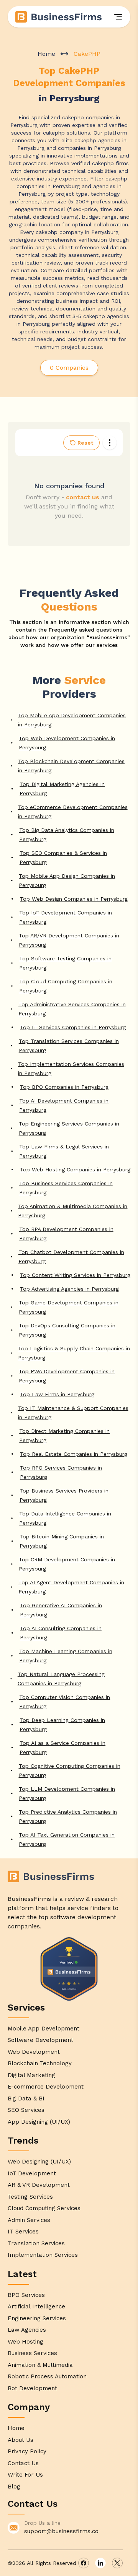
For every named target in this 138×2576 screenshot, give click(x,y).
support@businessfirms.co (61, 2531)
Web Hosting (25, 2342)
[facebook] (84, 2563)
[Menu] (118, 17)
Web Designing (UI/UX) (39, 2162)
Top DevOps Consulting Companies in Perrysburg (67, 1330)
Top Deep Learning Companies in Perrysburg (62, 1725)
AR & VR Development (39, 2185)
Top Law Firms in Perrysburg (57, 1394)
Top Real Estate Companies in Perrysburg (74, 1454)
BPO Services (26, 2295)
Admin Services (29, 2220)
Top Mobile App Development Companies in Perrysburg (72, 720)
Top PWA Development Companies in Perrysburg (67, 1376)
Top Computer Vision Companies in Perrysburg (65, 1702)
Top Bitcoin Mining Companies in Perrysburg (62, 1541)
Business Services (32, 2353)
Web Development (34, 2052)
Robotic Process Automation (47, 2376)
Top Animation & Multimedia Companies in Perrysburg (73, 1211)
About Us (21, 2440)
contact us (83, 497)
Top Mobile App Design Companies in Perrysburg (67, 880)
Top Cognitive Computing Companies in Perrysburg (70, 1770)
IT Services (23, 2232)
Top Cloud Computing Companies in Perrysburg (66, 986)
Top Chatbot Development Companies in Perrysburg (71, 1257)
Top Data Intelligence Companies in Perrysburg (65, 1518)
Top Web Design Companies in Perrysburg (74, 899)
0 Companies (69, 368)
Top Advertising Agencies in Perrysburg (69, 1289)
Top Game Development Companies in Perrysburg (69, 1307)
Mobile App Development (44, 2029)
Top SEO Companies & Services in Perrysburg (63, 858)
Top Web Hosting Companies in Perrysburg (75, 1169)
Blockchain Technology (40, 2063)
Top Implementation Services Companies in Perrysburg (71, 1069)
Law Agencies (27, 2330)
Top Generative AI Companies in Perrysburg (61, 1610)
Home (46, 54)
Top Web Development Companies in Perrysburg (67, 743)
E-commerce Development (46, 2087)
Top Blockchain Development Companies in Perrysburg (71, 766)
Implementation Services (43, 2255)
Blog (14, 2487)
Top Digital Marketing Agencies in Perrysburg (62, 789)
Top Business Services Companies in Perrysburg (66, 1188)
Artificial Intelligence (36, 2306)
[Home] (59, 17)
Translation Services (36, 2243)
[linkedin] (100, 2563)
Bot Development (32, 2388)
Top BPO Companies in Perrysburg (64, 1087)
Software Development (40, 2040)
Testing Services (30, 2197)
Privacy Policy (27, 2451)
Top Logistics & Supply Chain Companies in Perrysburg (74, 1353)
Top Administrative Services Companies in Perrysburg (72, 1009)
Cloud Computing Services (44, 2208)
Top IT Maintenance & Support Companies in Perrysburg (73, 1413)
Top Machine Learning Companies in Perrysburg (66, 1656)
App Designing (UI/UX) (39, 2122)
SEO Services (26, 2110)
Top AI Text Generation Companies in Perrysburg (67, 1839)
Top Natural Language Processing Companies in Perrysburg (61, 1679)
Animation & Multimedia (40, 2365)
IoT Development (32, 2173)
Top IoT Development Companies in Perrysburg (66, 917)
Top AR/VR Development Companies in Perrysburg (69, 940)
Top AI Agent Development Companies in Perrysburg (71, 1587)
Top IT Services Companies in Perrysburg (73, 1027)
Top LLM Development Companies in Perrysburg (67, 1793)
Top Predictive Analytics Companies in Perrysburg (68, 1816)
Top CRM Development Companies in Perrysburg (67, 1564)
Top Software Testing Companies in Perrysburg (65, 963)
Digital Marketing (31, 2075)
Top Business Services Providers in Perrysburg (64, 1495)
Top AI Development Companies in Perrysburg (64, 1105)
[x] (117, 2563)
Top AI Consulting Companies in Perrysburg (61, 1633)
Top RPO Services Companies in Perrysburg (61, 1472)
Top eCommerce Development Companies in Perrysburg (73, 812)
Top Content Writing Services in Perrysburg (75, 1275)
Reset (85, 443)
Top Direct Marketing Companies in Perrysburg (64, 1436)
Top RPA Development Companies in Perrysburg (66, 1234)
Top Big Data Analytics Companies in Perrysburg (67, 835)
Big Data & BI (26, 2098)
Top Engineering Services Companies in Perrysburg (69, 1128)
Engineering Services (37, 2318)
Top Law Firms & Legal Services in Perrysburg (64, 1151)
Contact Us (23, 2463)
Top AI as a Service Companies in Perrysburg (62, 1748)
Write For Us (25, 2475)
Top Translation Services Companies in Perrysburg (69, 1046)
